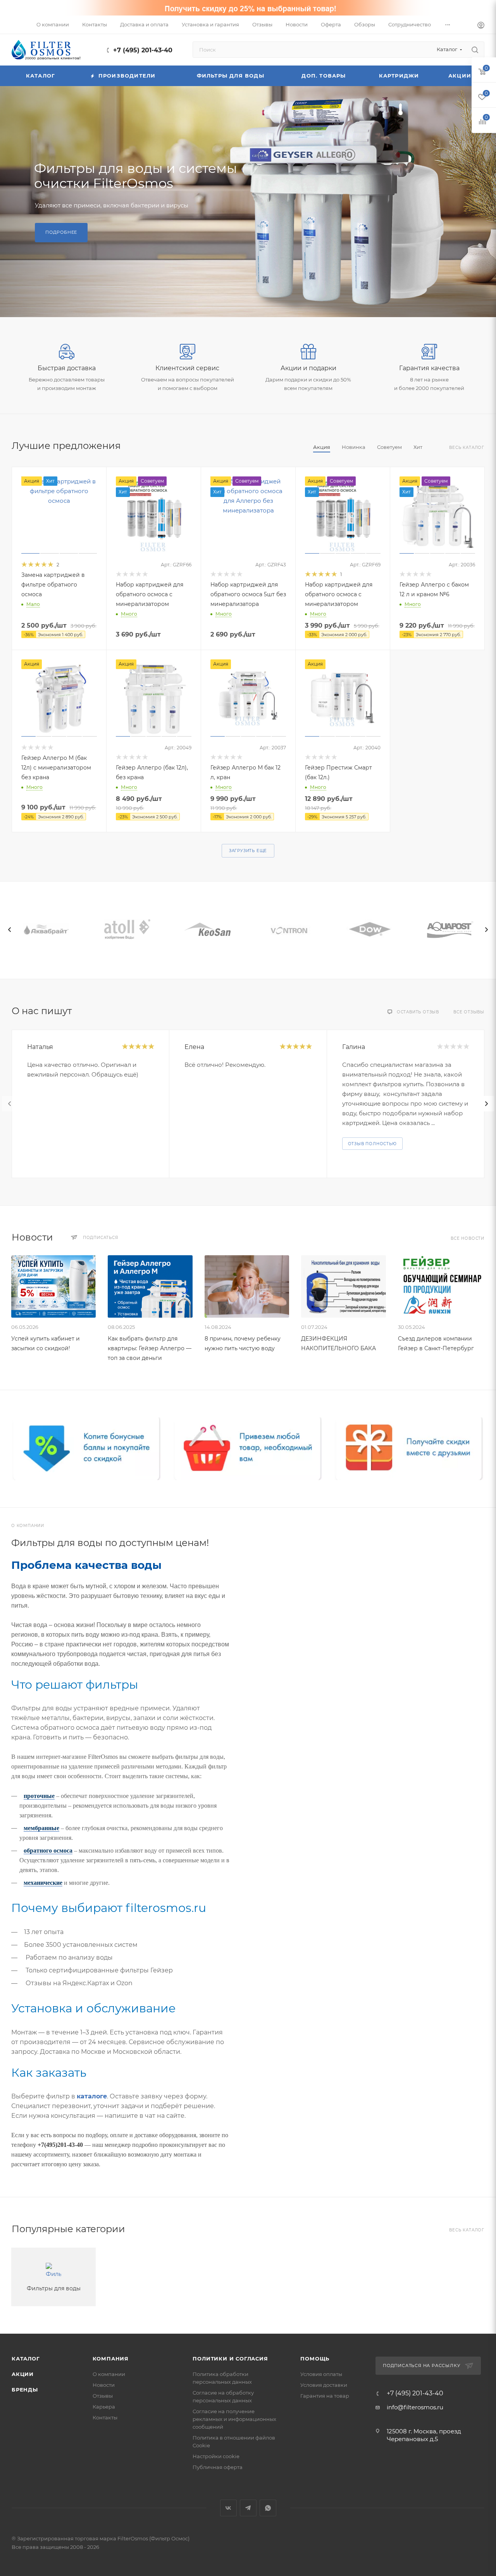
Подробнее (61, 232)
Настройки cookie (216, 2456)
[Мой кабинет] (481, 26)
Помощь (315, 2359)
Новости (104, 2385)
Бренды (25, 2390)
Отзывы (103, 2396)
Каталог (26, 2359)
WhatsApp (268, 2508)
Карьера (104, 2407)
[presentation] (10, 930)
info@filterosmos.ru (415, 2407)
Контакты (105, 2417)
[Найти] (475, 50)
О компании (109, 2374)
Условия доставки (324, 2385)
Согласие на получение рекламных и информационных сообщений (234, 2419)
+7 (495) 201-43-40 (143, 50)
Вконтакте (228, 2508)
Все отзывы (469, 1012)
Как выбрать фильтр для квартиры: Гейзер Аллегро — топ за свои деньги (150, 1348)
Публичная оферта (218, 2467)
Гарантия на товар (325, 2396)
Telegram (248, 2508)
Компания (111, 2359)
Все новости (468, 1238)
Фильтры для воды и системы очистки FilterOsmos (136, 176)
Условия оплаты (321, 2374)
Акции (23, 2374)
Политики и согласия (230, 2359)
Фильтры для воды (54, 2288)
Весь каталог (467, 448)
